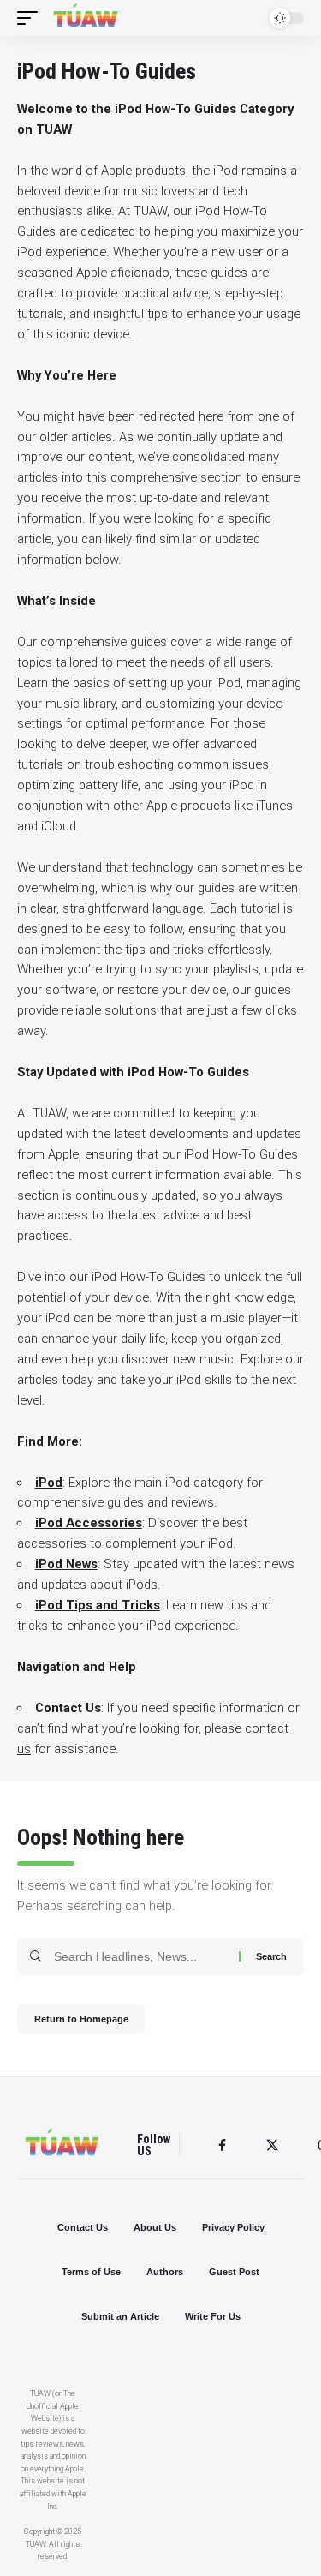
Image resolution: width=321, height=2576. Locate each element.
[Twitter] (272, 2145)
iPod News (66, 1564)
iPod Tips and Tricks (98, 1605)
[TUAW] (86, 18)
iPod (49, 1483)
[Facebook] (222, 2145)
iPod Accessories (89, 1523)
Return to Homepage (81, 2019)
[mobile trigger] (32, 18)
